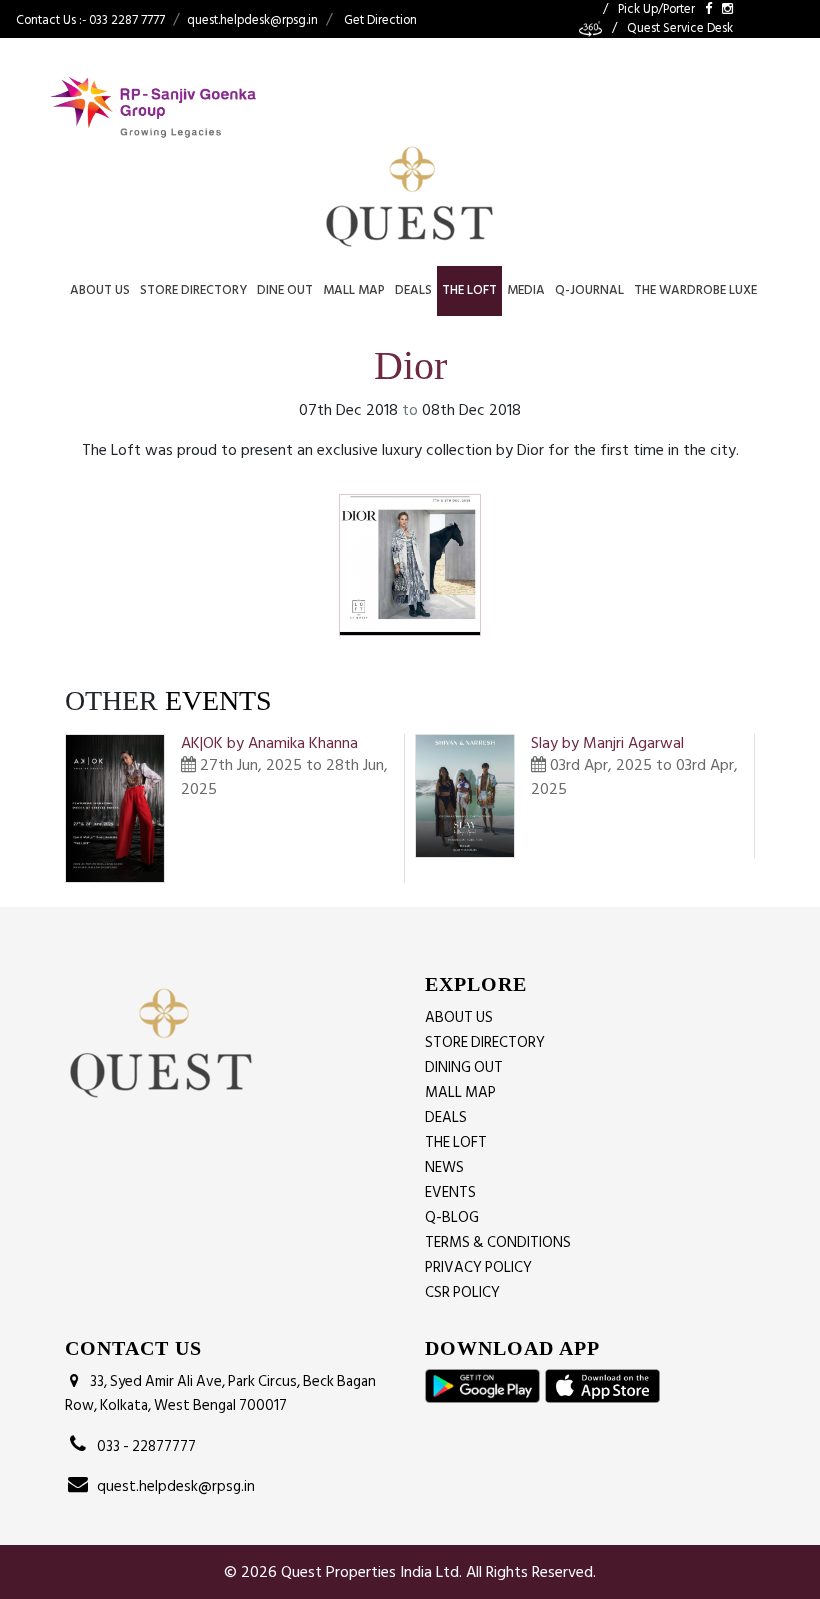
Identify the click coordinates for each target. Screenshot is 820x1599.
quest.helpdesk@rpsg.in (252, 20)
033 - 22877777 (143, 1446)
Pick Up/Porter (656, 9)
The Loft (469, 290)
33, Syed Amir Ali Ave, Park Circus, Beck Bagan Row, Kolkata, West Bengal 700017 (220, 1394)
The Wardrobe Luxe (695, 290)
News (444, 1167)
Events (450, 1192)
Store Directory (193, 290)
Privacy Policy (478, 1267)
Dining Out (464, 1067)
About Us (100, 290)
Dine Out (285, 290)
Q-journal (589, 290)
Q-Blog (452, 1217)
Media (526, 290)
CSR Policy (462, 1292)
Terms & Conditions (498, 1242)
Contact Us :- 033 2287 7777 (90, 20)
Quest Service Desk (680, 28)
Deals (413, 290)
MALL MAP (460, 1092)
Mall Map (354, 290)
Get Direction (380, 20)
